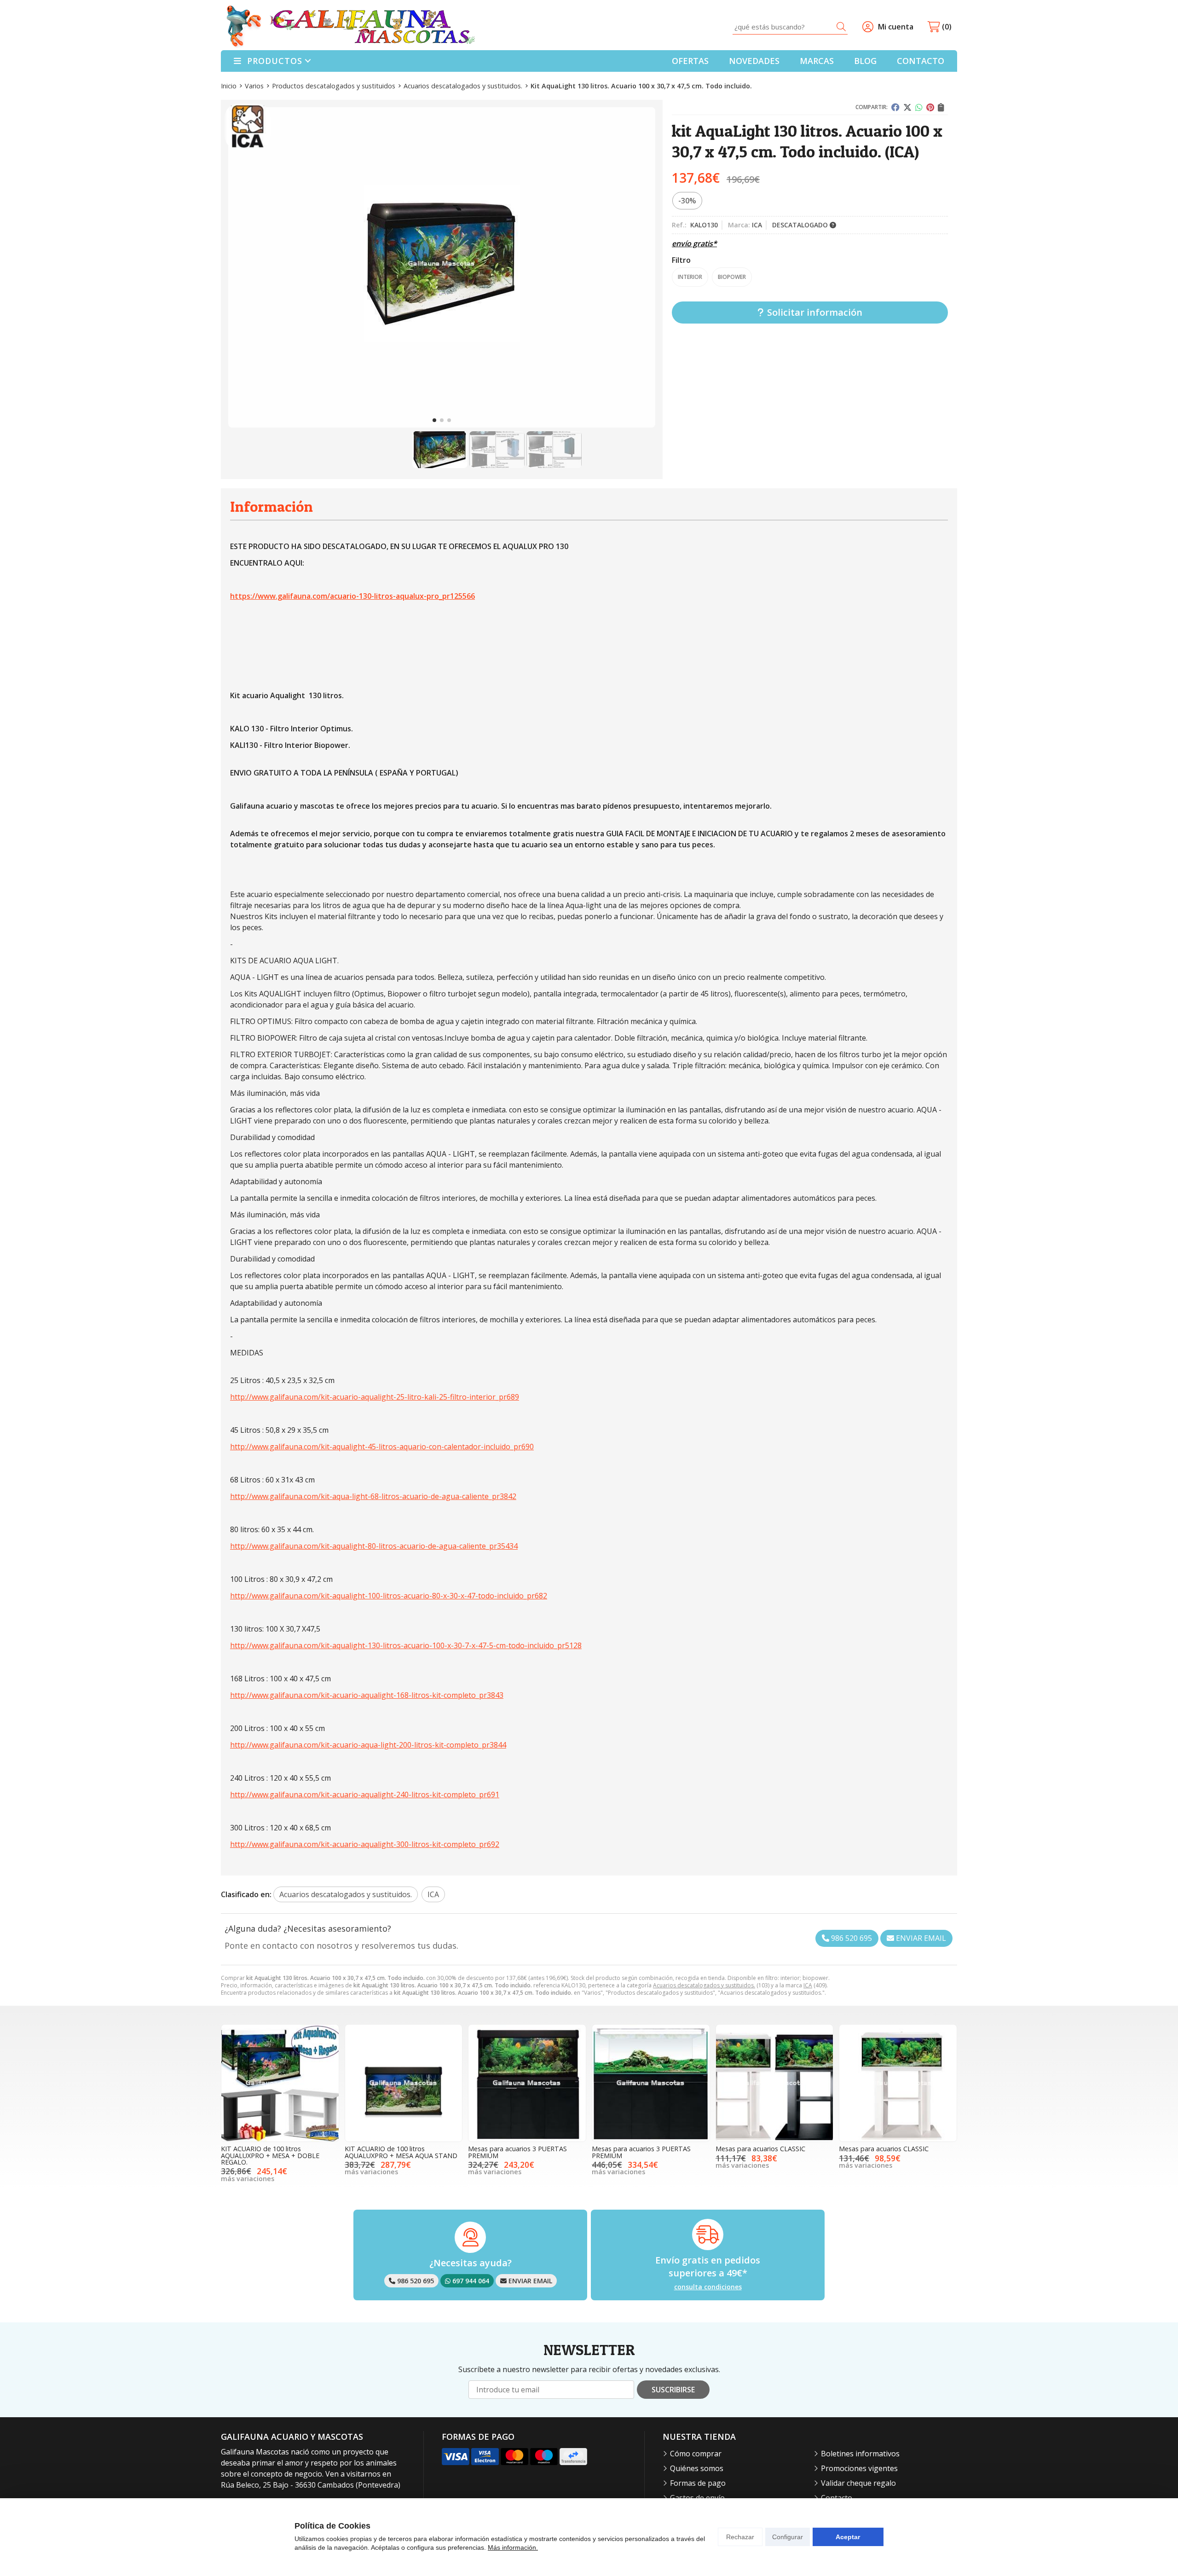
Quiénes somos (697, 2468)
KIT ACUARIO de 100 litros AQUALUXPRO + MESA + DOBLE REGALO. (270, 2155)
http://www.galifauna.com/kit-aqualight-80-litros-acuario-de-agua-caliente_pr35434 (374, 1546)
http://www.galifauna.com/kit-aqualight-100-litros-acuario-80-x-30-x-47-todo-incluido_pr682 (389, 1596)
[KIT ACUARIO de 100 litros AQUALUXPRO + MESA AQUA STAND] (404, 2083)
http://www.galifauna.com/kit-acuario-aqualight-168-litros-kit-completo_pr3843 (367, 1695)
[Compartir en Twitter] (907, 107)
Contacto (837, 2498)
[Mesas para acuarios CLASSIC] (775, 2083)
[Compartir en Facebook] (895, 107)
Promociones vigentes (859, 2468)
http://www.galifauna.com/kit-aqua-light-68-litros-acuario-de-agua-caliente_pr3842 (373, 1496)
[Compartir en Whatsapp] (919, 107)
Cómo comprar (696, 2454)
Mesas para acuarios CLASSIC (760, 2149)
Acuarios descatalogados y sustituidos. (704, 1985)
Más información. (513, 2547)
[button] (434, 420)
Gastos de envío (697, 2498)
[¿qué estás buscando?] (790, 27)
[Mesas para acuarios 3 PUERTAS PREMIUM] (527, 2083)
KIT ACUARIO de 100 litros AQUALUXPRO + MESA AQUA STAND (401, 2152)
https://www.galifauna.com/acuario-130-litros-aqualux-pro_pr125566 (352, 596)
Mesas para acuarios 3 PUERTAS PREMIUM (517, 2152)
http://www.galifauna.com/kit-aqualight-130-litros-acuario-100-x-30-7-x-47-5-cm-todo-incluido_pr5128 (406, 1645)
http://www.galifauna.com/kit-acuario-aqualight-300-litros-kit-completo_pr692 (365, 1844)
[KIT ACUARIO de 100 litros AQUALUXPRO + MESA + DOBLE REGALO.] (280, 2083)
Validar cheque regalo (858, 2483)
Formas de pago (698, 2483)
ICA (808, 1985)
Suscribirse (673, 2390)
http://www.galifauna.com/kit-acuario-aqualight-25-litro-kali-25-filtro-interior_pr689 (375, 1397)
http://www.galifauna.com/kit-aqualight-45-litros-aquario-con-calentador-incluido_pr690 (382, 1447)
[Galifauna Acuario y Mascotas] (351, 27)
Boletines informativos (860, 2454)
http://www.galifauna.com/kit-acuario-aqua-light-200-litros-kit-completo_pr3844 (368, 1745)
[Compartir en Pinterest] (930, 107)
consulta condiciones (708, 2287)
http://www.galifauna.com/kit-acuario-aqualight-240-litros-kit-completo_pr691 (365, 1795)
